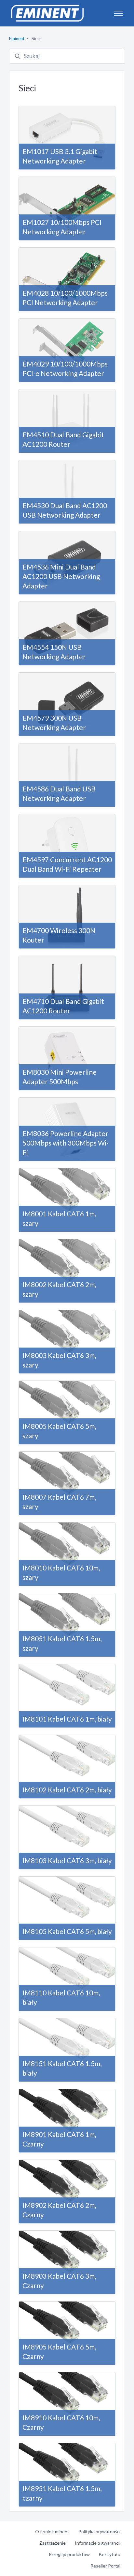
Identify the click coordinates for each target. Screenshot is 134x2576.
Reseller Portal (105, 2566)
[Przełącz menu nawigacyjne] (118, 13)
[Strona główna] (47, 13)
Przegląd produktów (69, 2554)
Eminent (17, 39)
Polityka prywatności (99, 2531)
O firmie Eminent (52, 2531)
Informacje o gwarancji (98, 2543)
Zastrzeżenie (53, 2543)
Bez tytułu (110, 2554)
